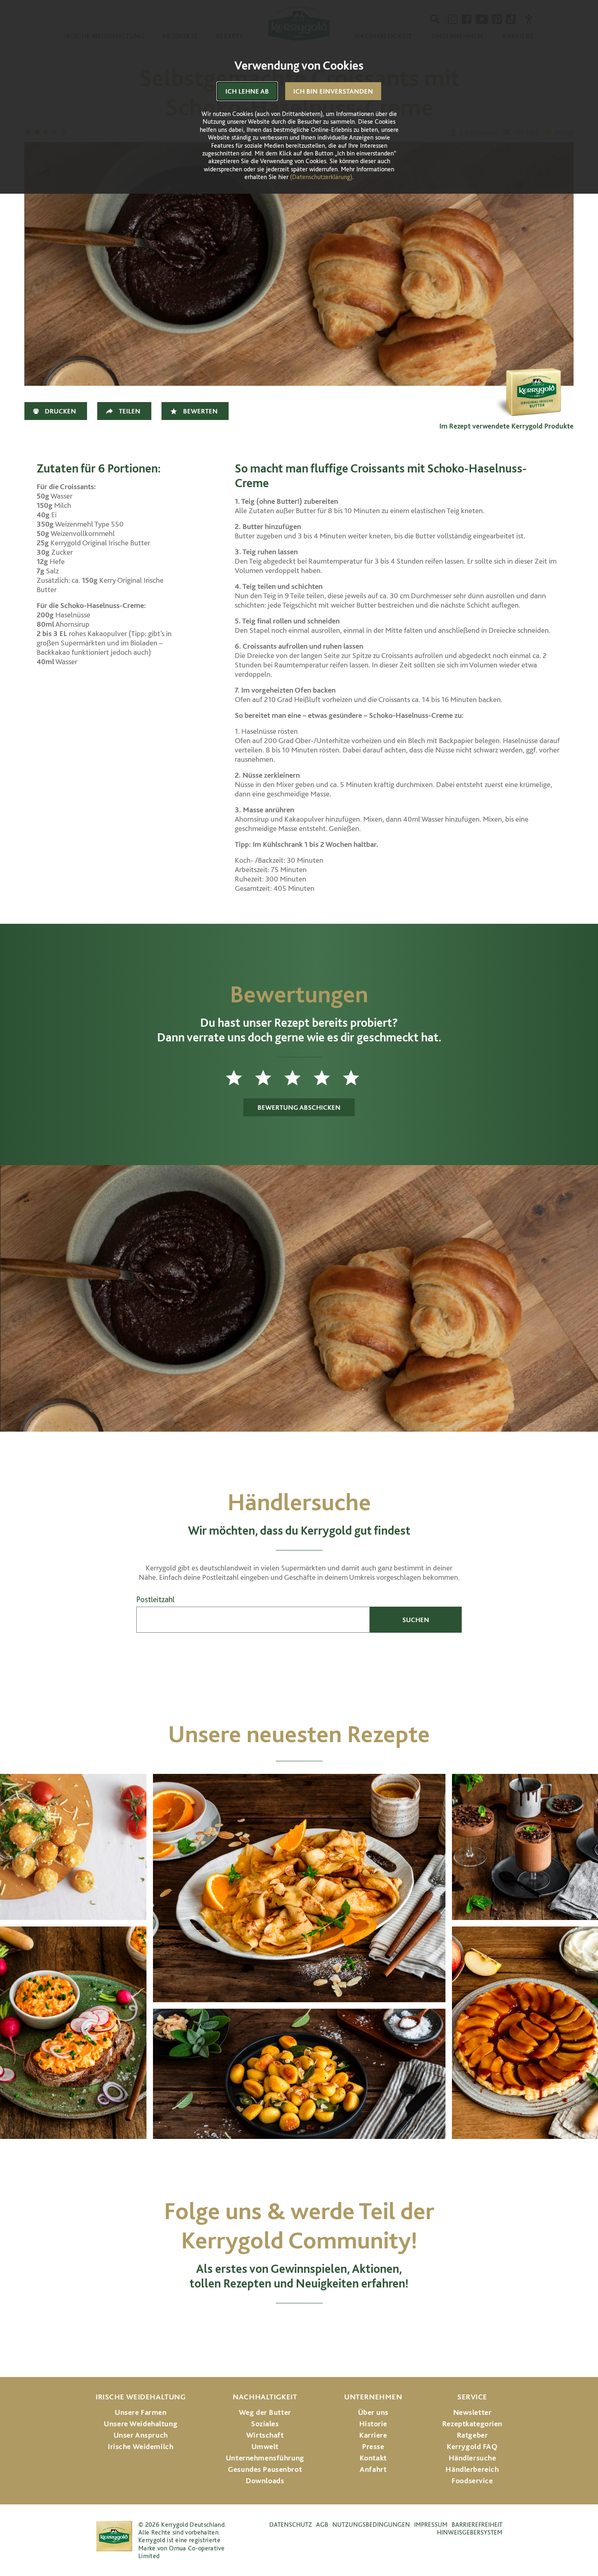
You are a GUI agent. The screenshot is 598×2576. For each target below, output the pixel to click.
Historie (373, 2424)
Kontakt (373, 2458)
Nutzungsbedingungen (371, 2525)
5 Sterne (358, 1078)
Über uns (373, 2412)
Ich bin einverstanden (333, 91)
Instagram (232, 2326)
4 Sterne (328, 1078)
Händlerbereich (472, 2469)
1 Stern (240, 1078)
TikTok (366, 2326)
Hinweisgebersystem (470, 2532)
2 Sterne (270, 1078)
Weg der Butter (265, 2412)
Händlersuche (473, 2458)
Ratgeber (473, 2435)
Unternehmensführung (265, 2458)
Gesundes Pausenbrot (265, 2469)
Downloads (265, 2481)
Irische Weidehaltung (141, 2397)
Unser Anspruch (141, 2435)
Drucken (60, 411)
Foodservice (472, 2481)
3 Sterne (299, 1078)
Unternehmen (373, 2397)
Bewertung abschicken (299, 1107)
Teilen (130, 411)
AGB (322, 2525)
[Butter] (533, 378)
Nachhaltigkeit (265, 2397)
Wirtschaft (265, 2435)
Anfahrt (373, 2469)
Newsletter (473, 2412)
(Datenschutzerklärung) (321, 177)
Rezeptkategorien (472, 2424)
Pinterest (334, 2326)
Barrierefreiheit (477, 2525)
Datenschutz (291, 2525)
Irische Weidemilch (141, 2446)
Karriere (373, 2435)
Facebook (264, 2326)
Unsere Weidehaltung (141, 2424)
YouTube (299, 2326)
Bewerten (200, 411)
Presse (373, 2446)
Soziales (265, 2424)
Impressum (431, 2525)
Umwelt (265, 2446)
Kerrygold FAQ (472, 2446)
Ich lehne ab (247, 91)
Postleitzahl (155, 1600)
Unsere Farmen (141, 2412)
